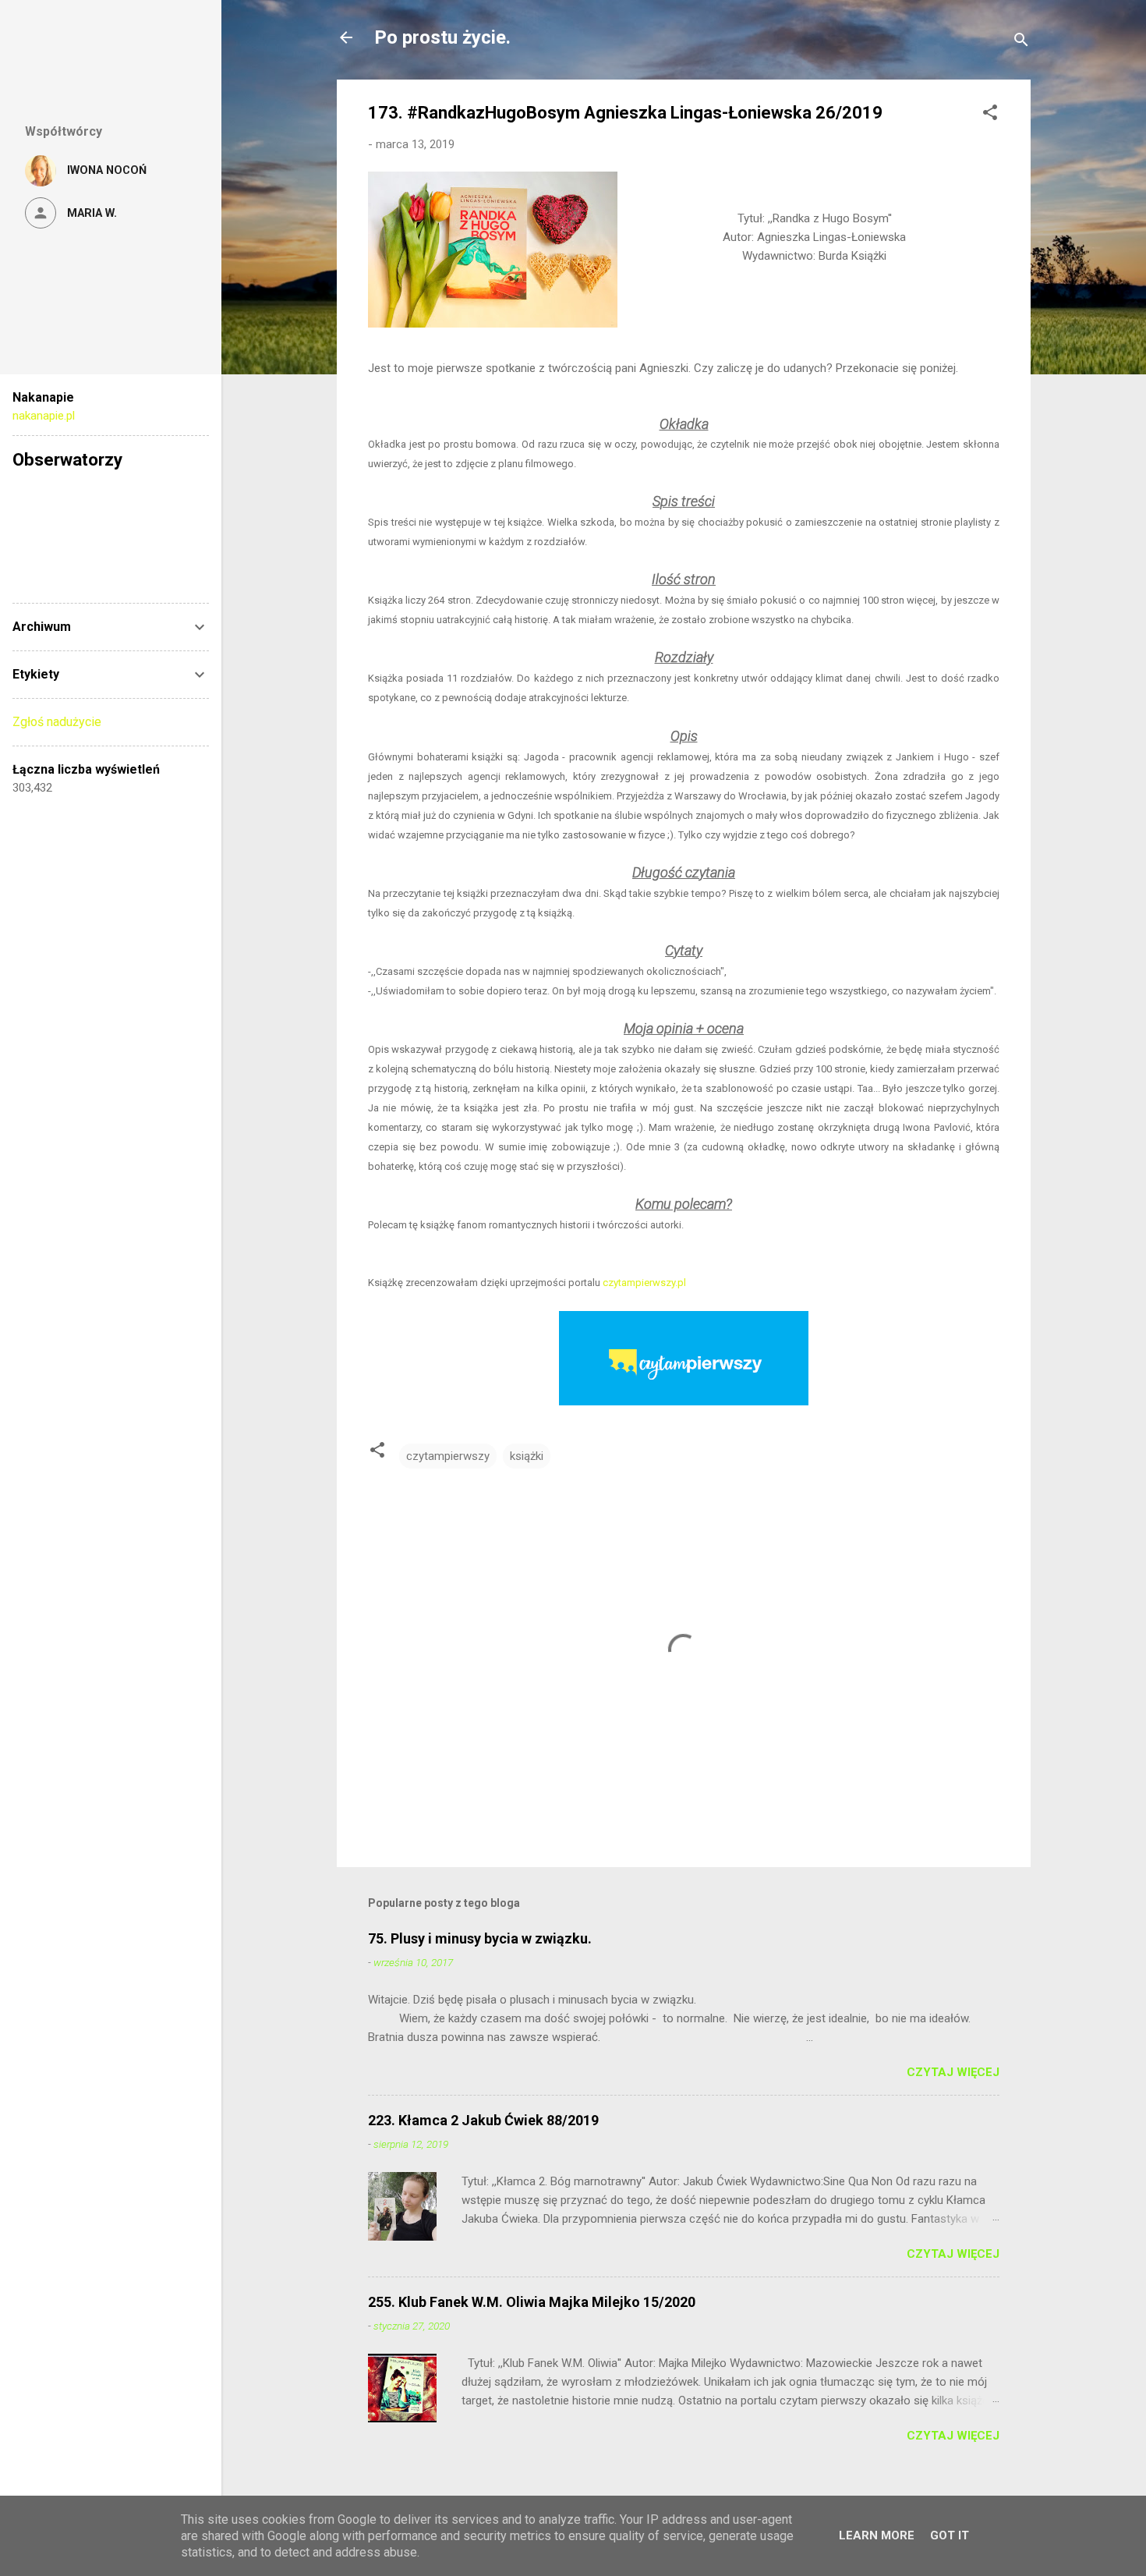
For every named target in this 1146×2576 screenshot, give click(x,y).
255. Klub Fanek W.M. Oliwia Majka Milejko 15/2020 (532, 2302)
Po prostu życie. (442, 37)
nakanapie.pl (44, 416)
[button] (990, 115)
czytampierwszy (448, 1456)
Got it (950, 2535)
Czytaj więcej (953, 2072)
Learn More (877, 2535)
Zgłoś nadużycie (57, 722)
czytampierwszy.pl (644, 1283)
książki (527, 1456)
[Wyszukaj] (1021, 43)
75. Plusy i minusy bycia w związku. (480, 1938)
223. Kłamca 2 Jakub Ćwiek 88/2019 (483, 2120)
